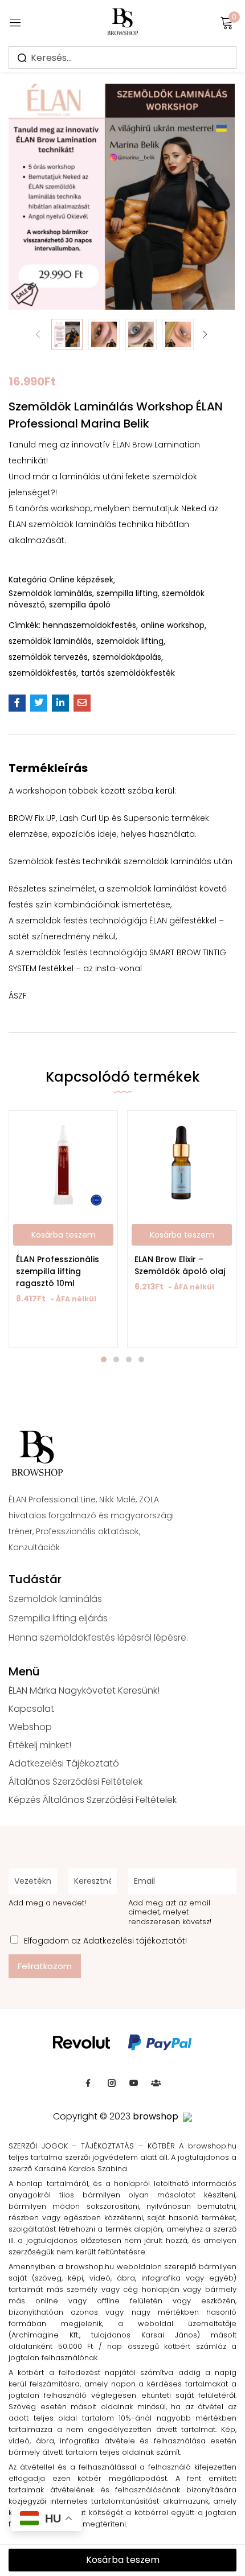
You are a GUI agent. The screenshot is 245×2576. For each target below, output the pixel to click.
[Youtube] (134, 2083)
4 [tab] (141, 1359)
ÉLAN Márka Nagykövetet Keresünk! (84, 1690)
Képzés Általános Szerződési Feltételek (93, 1800)
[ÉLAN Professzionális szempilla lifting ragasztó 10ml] (63, 1165)
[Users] (156, 2083)
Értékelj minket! (40, 1745)
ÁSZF (18, 996)
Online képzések (81, 580)
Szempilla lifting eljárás (58, 1618)
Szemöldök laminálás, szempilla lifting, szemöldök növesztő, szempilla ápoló (107, 599)
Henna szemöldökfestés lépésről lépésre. (98, 1638)
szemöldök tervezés (48, 657)
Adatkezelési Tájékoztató (64, 1763)
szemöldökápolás (127, 657)
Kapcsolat (31, 1709)
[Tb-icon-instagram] (112, 2083)
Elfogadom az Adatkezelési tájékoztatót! (105, 1941)
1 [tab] (104, 1359)
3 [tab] (129, 1359)
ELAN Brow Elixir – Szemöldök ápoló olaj (180, 1265)
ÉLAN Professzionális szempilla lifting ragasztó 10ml (58, 1271)
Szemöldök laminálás (55, 1599)
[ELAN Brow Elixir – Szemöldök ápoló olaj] (182, 1165)
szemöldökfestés (42, 673)
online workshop (173, 625)
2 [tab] (116, 1359)
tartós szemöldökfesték (128, 673)
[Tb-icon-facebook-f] (89, 2083)
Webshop (30, 1727)
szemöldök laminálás (50, 641)
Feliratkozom (45, 1966)
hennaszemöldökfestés (89, 625)
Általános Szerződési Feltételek (75, 1782)
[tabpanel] (63, 1229)
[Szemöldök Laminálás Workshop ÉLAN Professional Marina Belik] (17, 703)
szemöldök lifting (130, 641)
